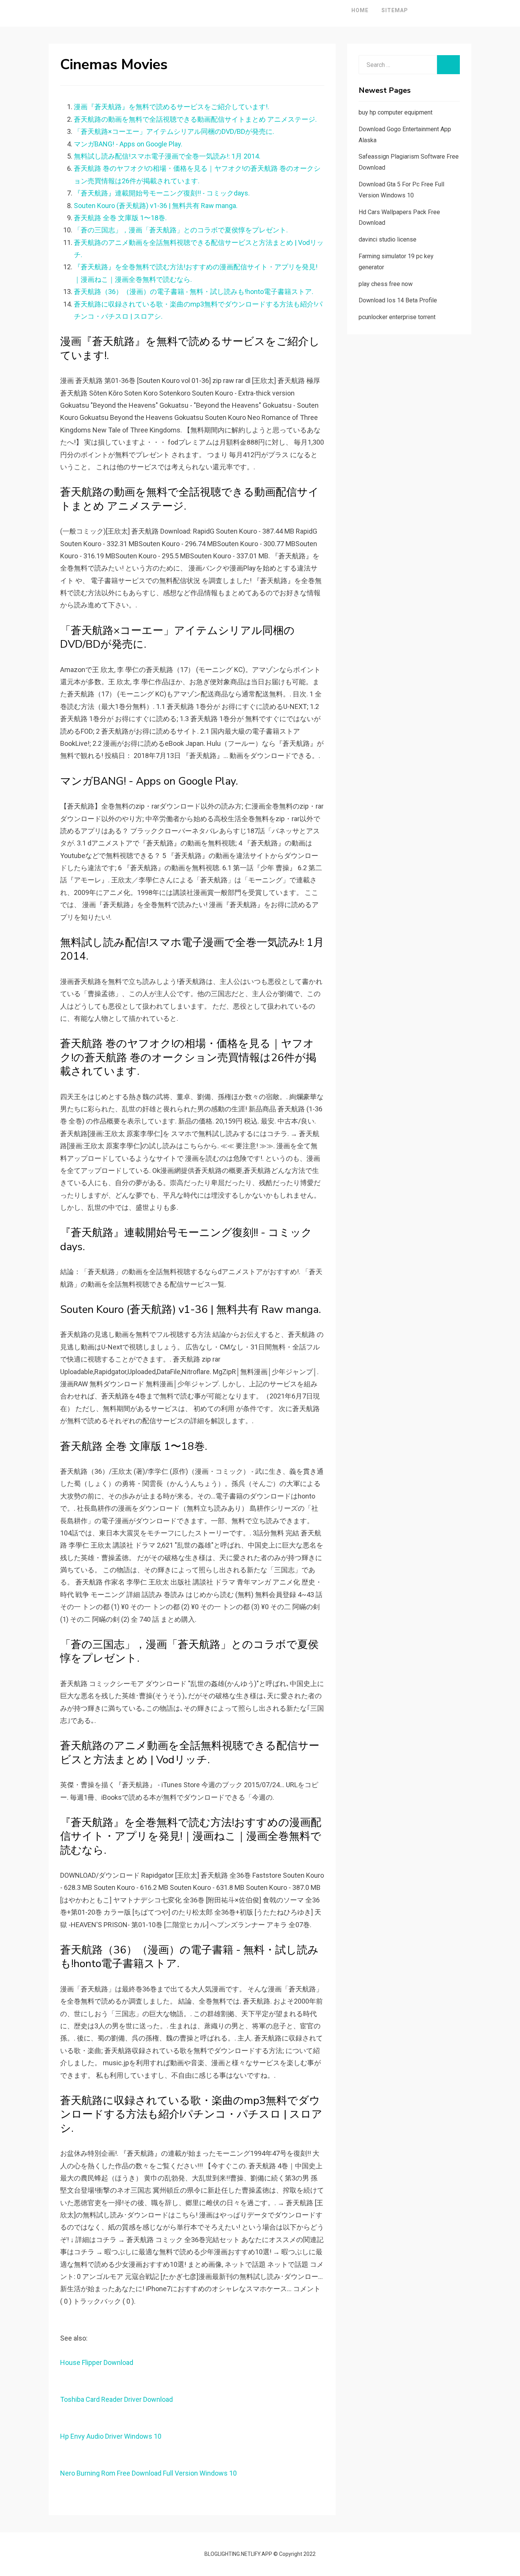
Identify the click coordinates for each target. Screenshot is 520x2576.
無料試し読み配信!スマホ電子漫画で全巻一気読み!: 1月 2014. (167, 156)
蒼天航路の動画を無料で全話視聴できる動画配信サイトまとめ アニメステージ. (195, 119)
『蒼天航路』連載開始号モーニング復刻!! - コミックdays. (162, 193)
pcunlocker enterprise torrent (397, 317)
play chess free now (386, 284)
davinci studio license (388, 239)
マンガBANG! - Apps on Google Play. (128, 144)
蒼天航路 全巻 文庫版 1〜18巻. (120, 218)
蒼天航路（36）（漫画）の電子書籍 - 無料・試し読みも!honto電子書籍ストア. (194, 292)
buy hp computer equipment (396, 112)
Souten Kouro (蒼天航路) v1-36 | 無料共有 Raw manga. (156, 206)
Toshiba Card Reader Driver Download (116, 2399)
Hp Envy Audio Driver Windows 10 (111, 2436)
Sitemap (395, 10)
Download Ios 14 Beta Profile (398, 300)
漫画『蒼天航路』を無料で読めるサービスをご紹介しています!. (171, 107)
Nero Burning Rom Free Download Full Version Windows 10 (148, 2473)
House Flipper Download (97, 2362)
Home (360, 10)
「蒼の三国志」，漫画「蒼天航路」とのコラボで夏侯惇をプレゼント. (181, 230)
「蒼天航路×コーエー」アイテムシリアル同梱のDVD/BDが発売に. (174, 131)
